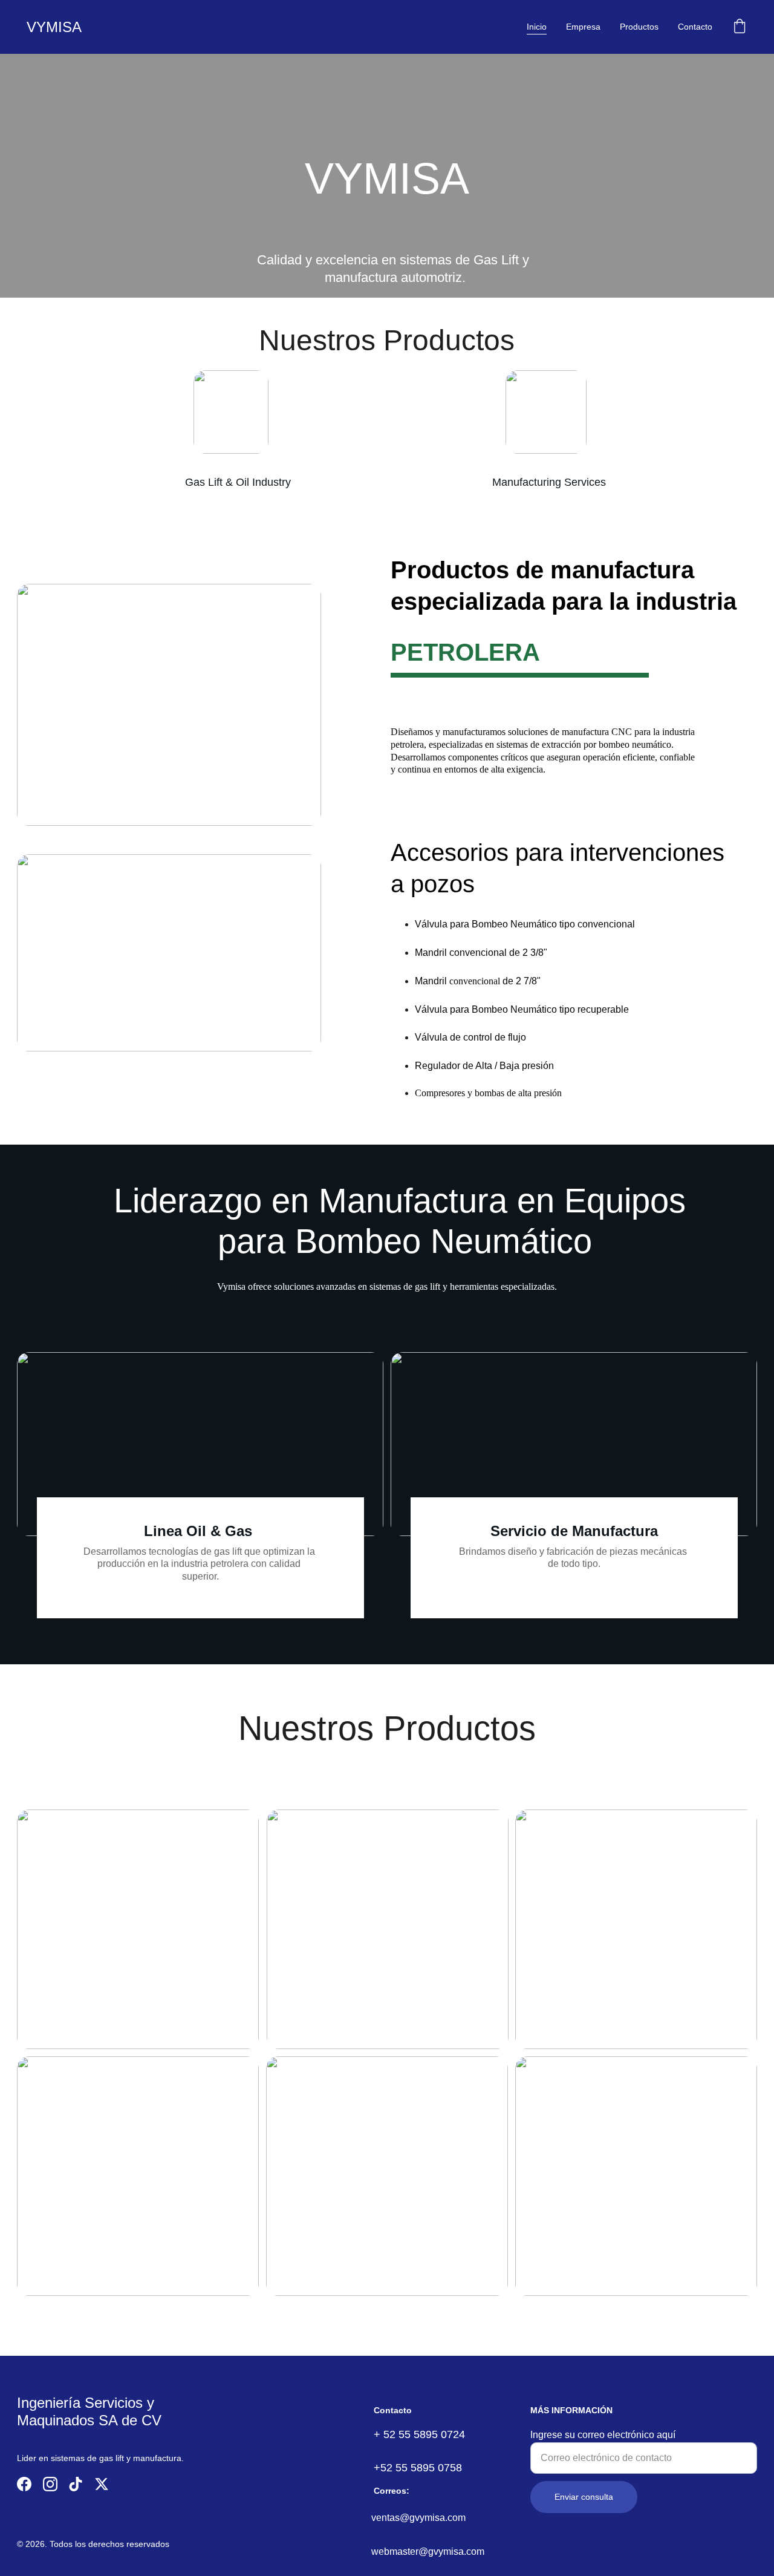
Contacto (695, 27)
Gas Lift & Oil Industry (238, 482)
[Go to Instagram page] (50, 2484)
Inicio (537, 27)
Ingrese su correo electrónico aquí (603, 2435)
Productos (639, 27)
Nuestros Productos (387, 1728)
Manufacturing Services (549, 482)
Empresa (583, 27)
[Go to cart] (740, 27)
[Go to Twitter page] (102, 2484)
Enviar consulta (584, 2497)
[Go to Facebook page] (24, 2484)
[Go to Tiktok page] (76, 2484)
